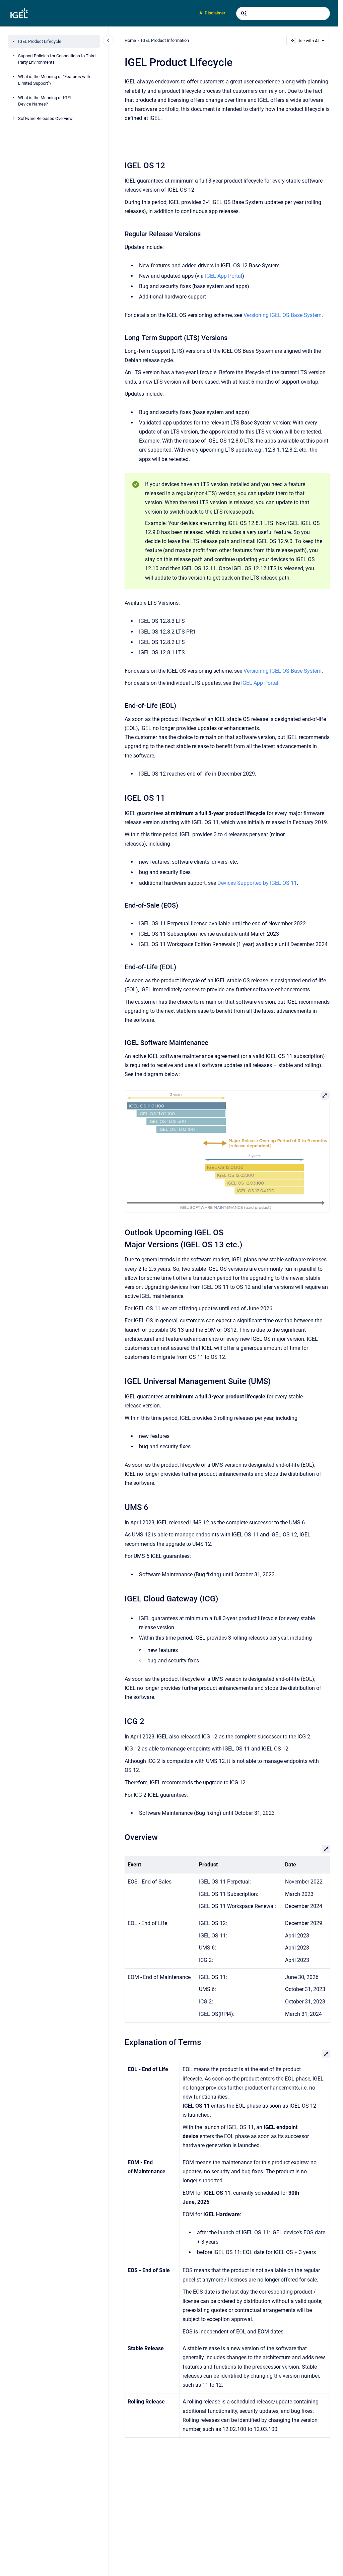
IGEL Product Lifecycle (40, 41)
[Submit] (244, 13)
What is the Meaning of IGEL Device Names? (45, 101)
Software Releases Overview (45, 118)
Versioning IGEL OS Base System (283, 315)
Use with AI (308, 41)
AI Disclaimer (212, 13)
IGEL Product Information (165, 40)
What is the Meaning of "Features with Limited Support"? (54, 80)
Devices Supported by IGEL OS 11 (257, 883)
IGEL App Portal (224, 276)
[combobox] (283, 13)
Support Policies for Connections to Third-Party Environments (57, 59)
